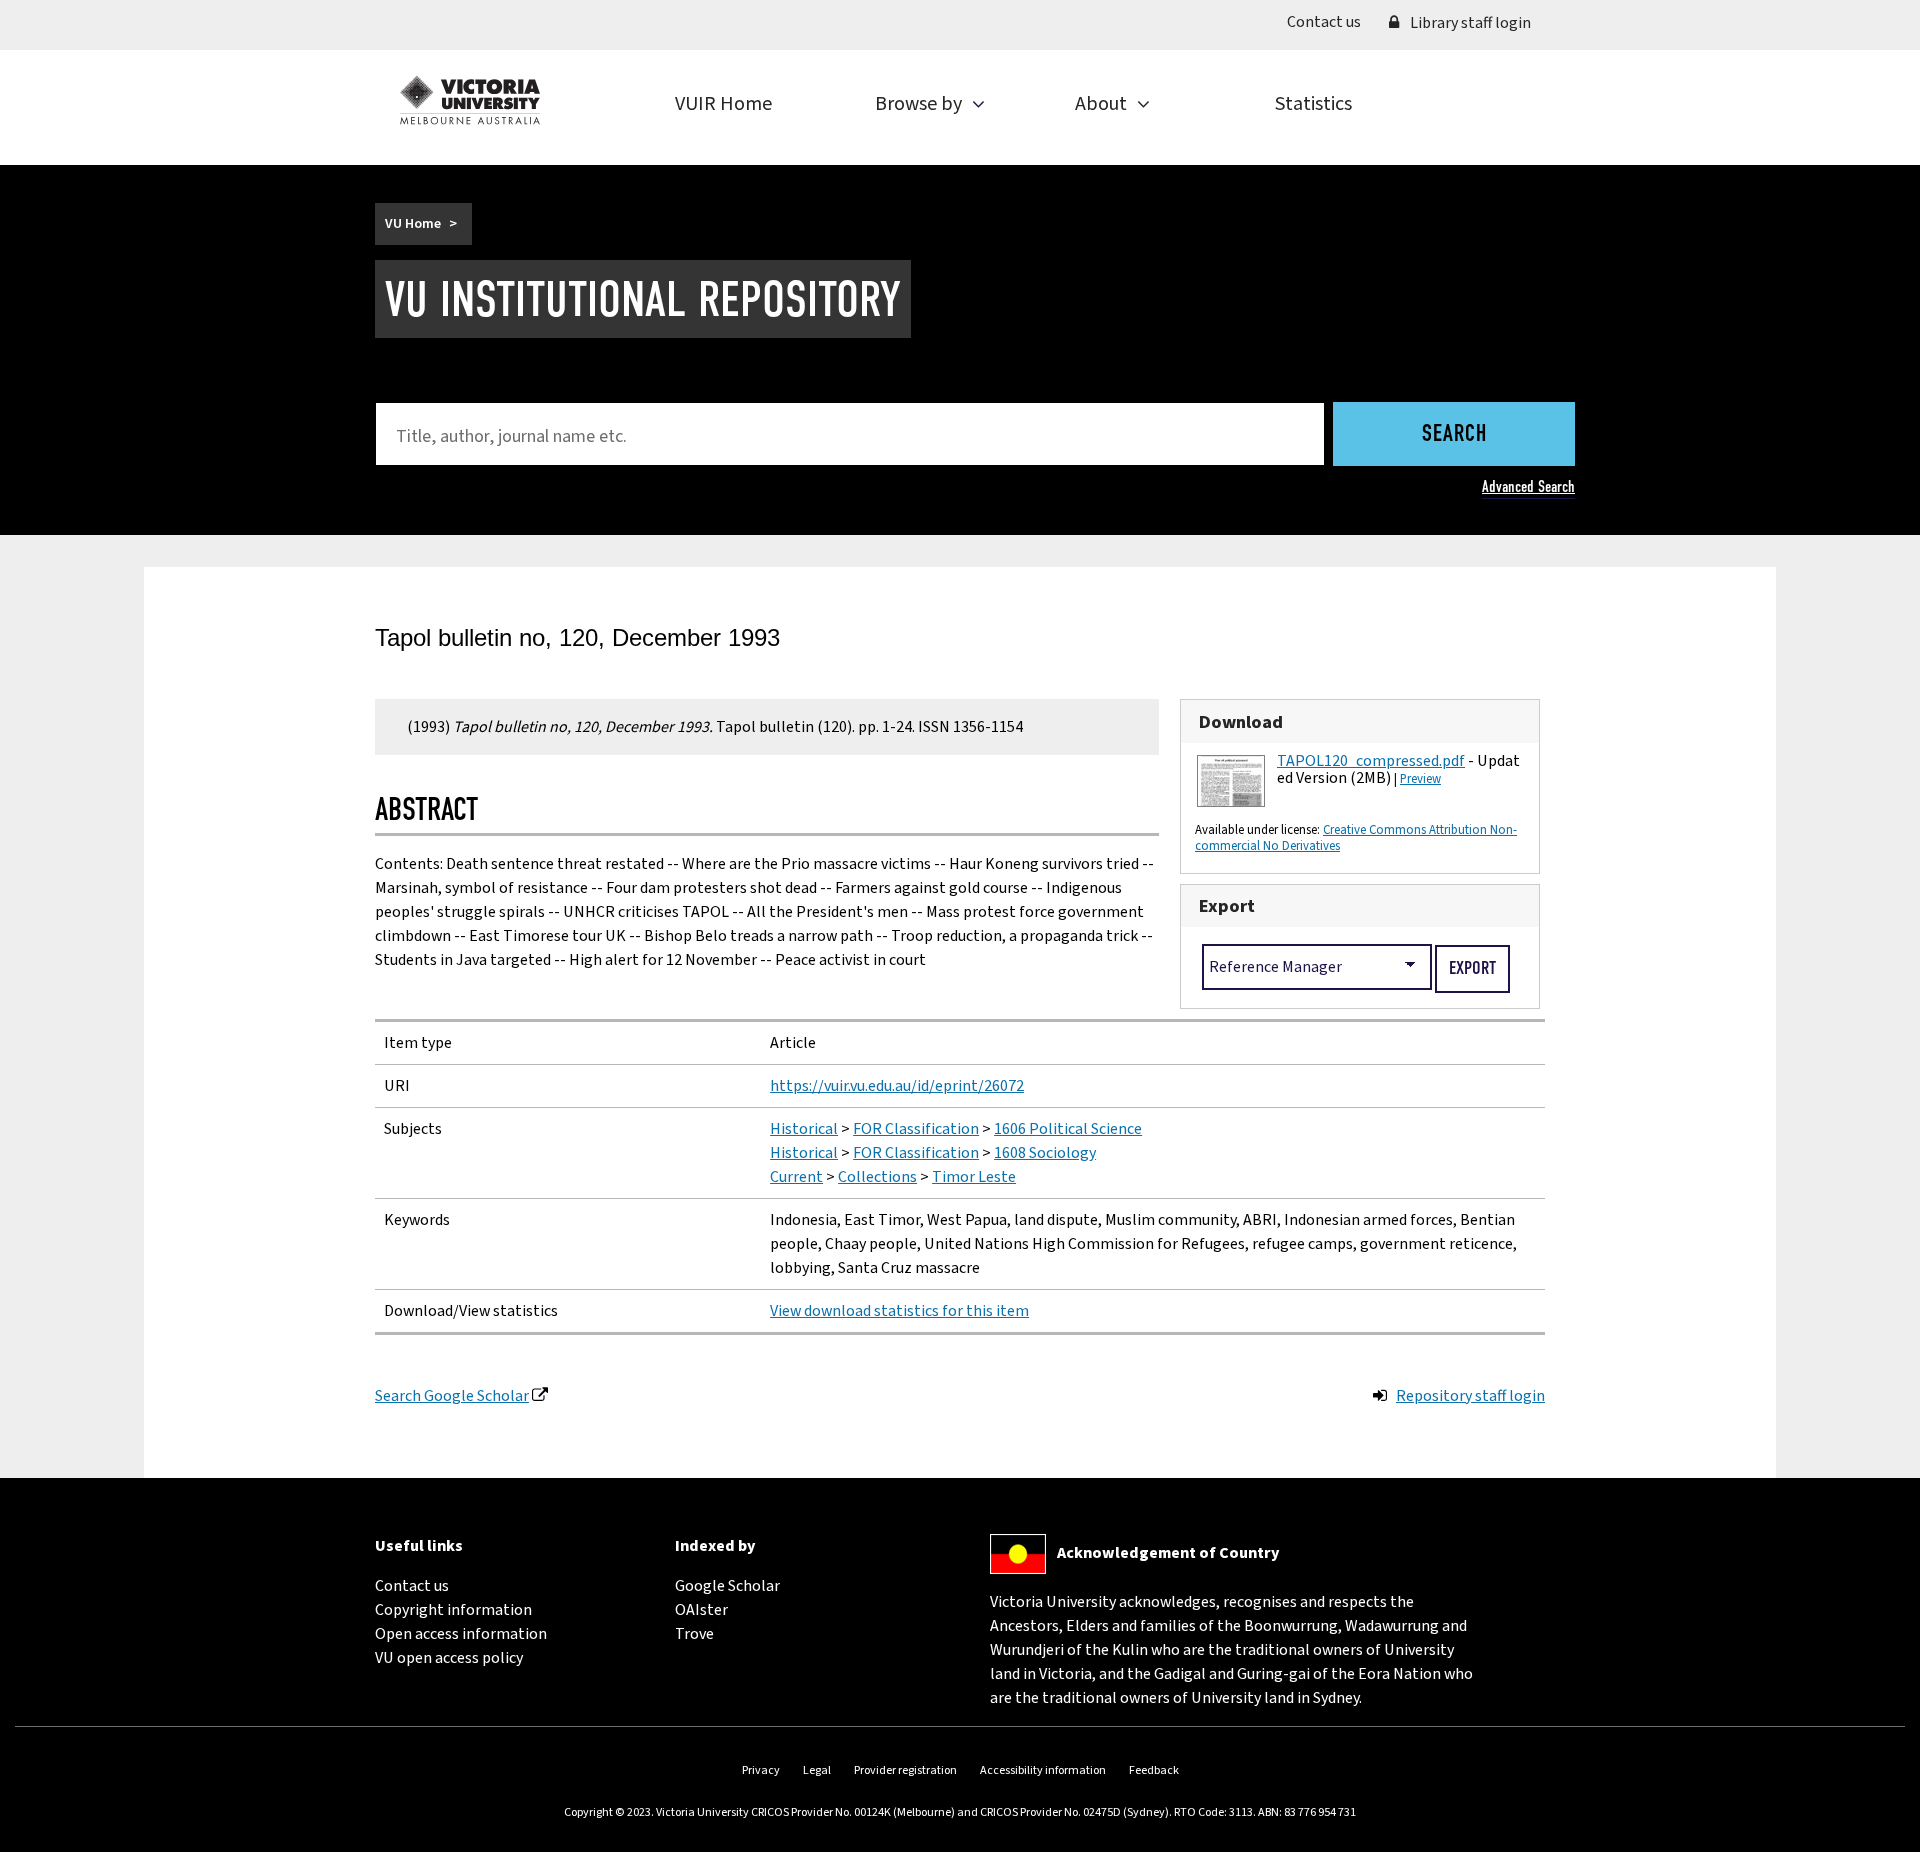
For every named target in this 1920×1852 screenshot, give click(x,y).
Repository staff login (1470, 1396)
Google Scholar (727, 1586)
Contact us (1331, 21)
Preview (1420, 779)
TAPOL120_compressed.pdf (1371, 761)
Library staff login (1469, 23)
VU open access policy (449, 1658)
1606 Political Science (1068, 1129)
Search (1454, 435)
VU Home (413, 224)
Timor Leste (974, 1177)
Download (1241, 722)
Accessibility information (1043, 1770)
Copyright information (453, 1610)
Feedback (1154, 1770)
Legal (817, 1770)
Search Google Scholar (452, 1396)
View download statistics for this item (899, 1311)
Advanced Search (1528, 486)
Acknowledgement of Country (1168, 1553)
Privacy (761, 1770)
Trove (694, 1634)
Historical (804, 1129)
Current (796, 1177)
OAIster (701, 1610)
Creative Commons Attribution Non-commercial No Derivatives (1356, 838)
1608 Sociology (1045, 1153)
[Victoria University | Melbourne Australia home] (470, 100)
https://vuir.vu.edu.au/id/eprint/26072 (897, 1086)
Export (1227, 906)
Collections (877, 1177)
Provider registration (905, 1770)
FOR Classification (916, 1129)
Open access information (461, 1634)
